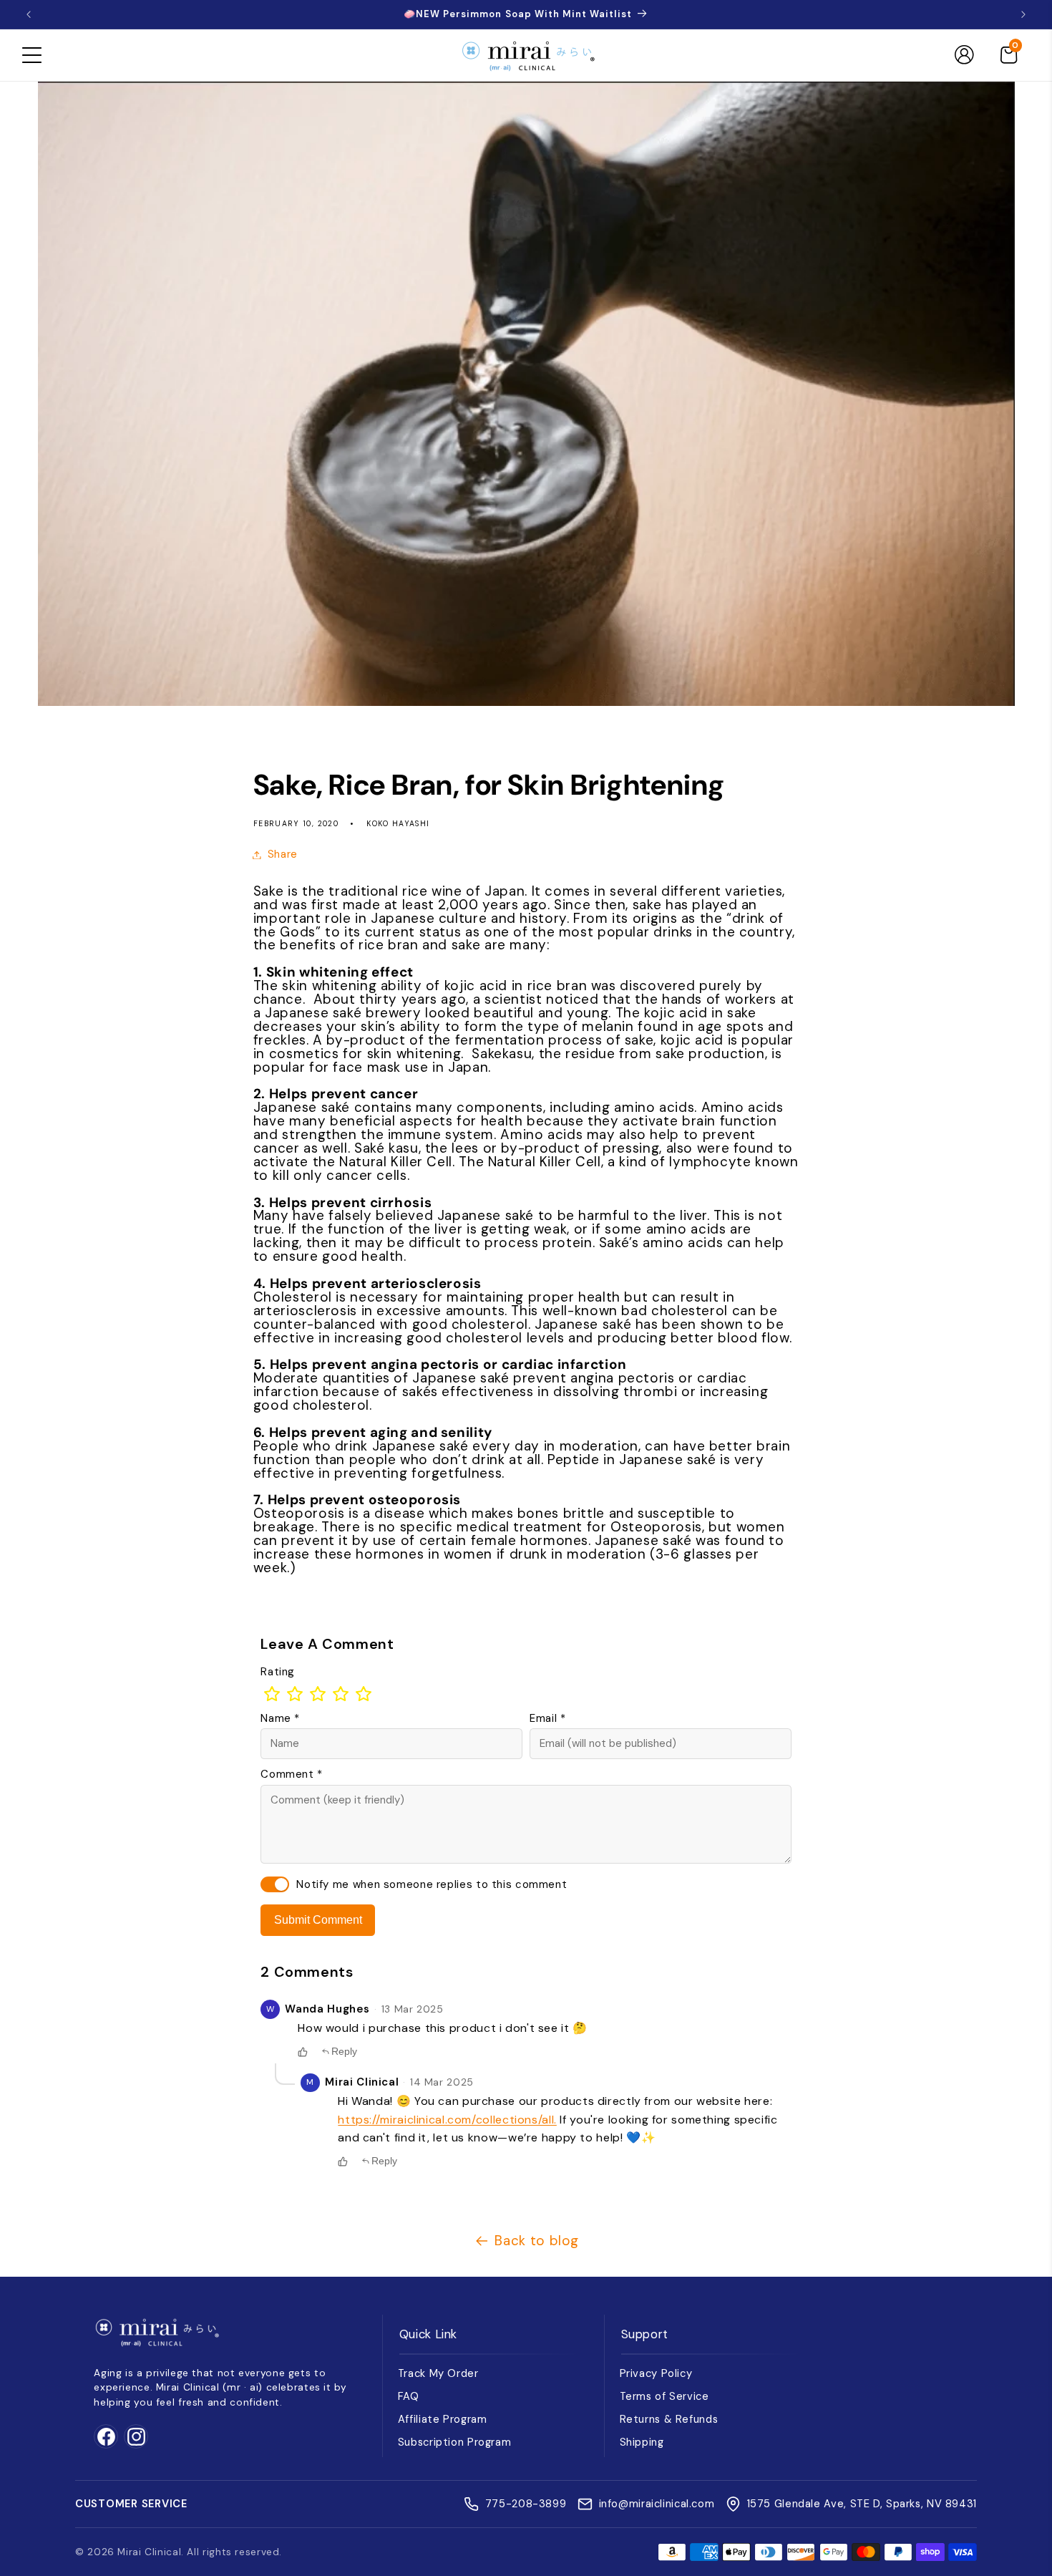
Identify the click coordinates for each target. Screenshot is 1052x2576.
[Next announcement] (1023, 14)
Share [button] (283, 854)
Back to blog (537, 2241)
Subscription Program (455, 2442)
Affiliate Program (443, 2419)
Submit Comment (318, 1920)
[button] (31, 55)
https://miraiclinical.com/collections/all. (447, 2120)
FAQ (409, 2396)
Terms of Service (664, 2396)
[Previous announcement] (29, 14)
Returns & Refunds (669, 2419)
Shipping (642, 2442)
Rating (278, 1672)
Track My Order (438, 2373)
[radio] (272, 1694)
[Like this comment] (303, 2052)
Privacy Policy (656, 2373)
